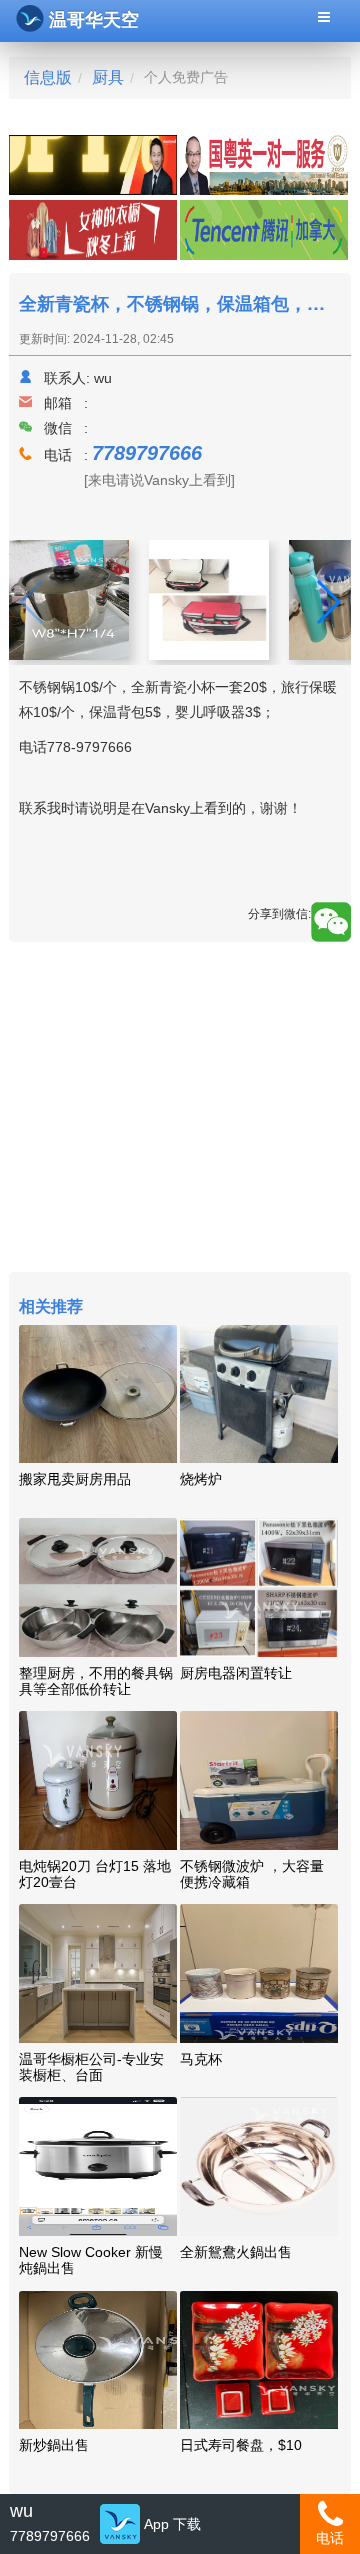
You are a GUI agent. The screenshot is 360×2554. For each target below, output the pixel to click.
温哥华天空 (94, 20)
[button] (327, 602)
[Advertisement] (180, 1109)
